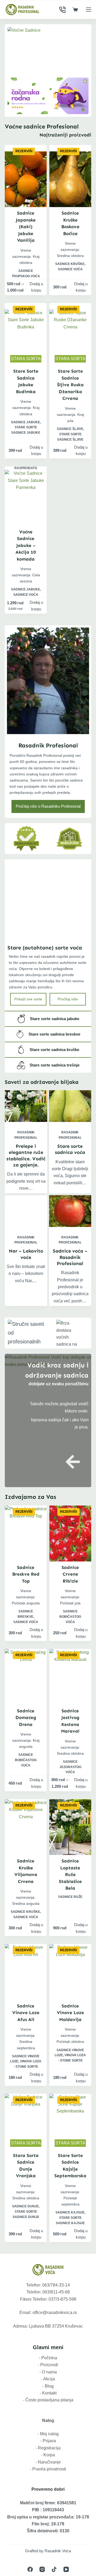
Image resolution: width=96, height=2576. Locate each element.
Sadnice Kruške (70, 264)
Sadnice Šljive (70, 429)
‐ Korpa (48, 2455)
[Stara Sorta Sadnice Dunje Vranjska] (26, 2122)
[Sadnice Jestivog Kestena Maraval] (70, 1677)
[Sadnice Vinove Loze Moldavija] (70, 1972)
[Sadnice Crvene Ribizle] (70, 1533)
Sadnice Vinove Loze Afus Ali (26, 2013)
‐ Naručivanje (48, 2462)
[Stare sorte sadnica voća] (70, 1106)
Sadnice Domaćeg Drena (26, 1718)
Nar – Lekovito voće (26, 1254)
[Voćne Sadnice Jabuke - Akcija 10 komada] (26, 498)
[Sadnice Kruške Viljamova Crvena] (26, 1827)
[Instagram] (42, 2569)
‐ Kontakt (48, 2393)
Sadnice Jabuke (25, 422)
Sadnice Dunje (25, 2206)
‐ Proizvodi (48, 2365)
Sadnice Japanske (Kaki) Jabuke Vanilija (26, 227)
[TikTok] (54, 2569)
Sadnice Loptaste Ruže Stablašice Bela (70, 1874)
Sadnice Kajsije (70, 2212)
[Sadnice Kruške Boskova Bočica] (70, 179)
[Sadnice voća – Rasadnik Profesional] (70, 1211)
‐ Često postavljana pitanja (48, 2400)
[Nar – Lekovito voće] (26, 1211)
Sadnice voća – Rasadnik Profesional (70, 1257)
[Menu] (89, 10)
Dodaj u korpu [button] (81, 287)
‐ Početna (48, 2358)
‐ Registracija (48, 2448)
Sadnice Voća (70, 269)
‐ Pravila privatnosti (48, 2469)
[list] (48, 50)
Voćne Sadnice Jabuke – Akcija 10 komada (26, 545)
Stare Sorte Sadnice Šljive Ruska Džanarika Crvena (70, 385)
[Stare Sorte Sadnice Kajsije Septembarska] (70, 2122)
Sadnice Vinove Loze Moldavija (70, 2013)
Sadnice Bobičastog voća (70, 1617)
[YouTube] (66, 2569)
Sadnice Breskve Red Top (26, 1574)
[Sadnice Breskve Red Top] (26, 1533)
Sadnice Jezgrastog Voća (70, 1767)
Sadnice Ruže (70, 1897)
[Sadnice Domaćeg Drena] (26, 1677)
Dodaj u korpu (36, 287)
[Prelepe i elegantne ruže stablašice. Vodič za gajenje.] (26, 1106)
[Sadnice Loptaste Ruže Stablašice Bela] (70, 1827)
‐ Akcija (48, 2379)
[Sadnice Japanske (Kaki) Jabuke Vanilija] (26, 179)
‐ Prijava (48, 2441)
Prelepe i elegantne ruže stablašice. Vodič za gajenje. (26, 1156)
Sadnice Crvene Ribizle (70, 1574)
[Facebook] (30, 2569)
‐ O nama (48, 2372)
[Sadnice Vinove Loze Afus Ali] (26, 1972)
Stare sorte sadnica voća (70, 1149)
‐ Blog (48, 2386)
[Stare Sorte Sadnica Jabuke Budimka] (26, 337)
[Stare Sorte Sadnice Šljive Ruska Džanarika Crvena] (70, 337)
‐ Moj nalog (48, 2434)
